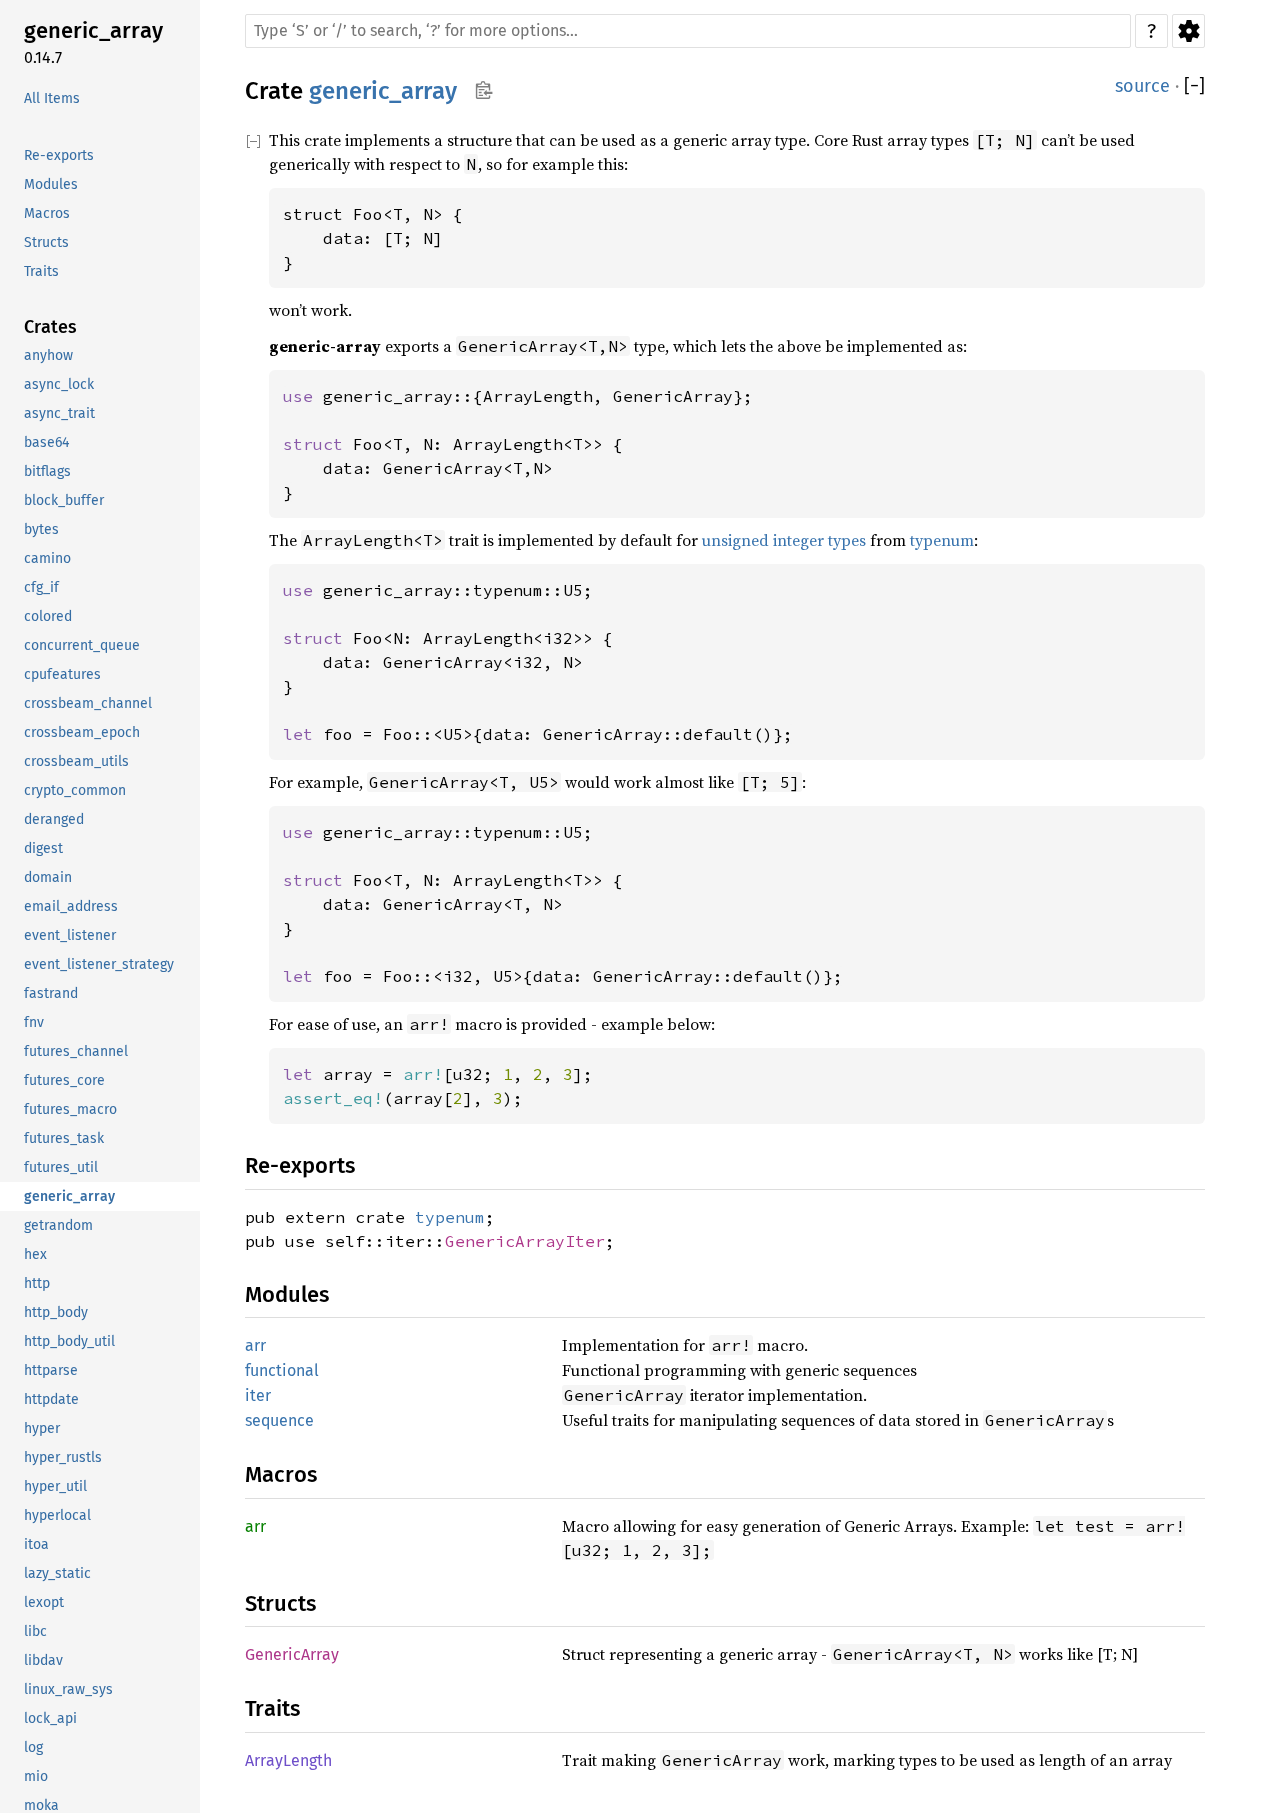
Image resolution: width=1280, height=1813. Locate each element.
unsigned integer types (784, 540)
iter (258, 1395)
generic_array (383, 91)
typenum (942, 540)
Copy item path (483, 90)
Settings (1188, 31)
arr (255, 1345)
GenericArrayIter (525, 1241)
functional (282, 1370)
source (1142, 86)
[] (1194, 86)
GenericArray (292, 1654)
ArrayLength (288, 1760)
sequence (279, 1420)
